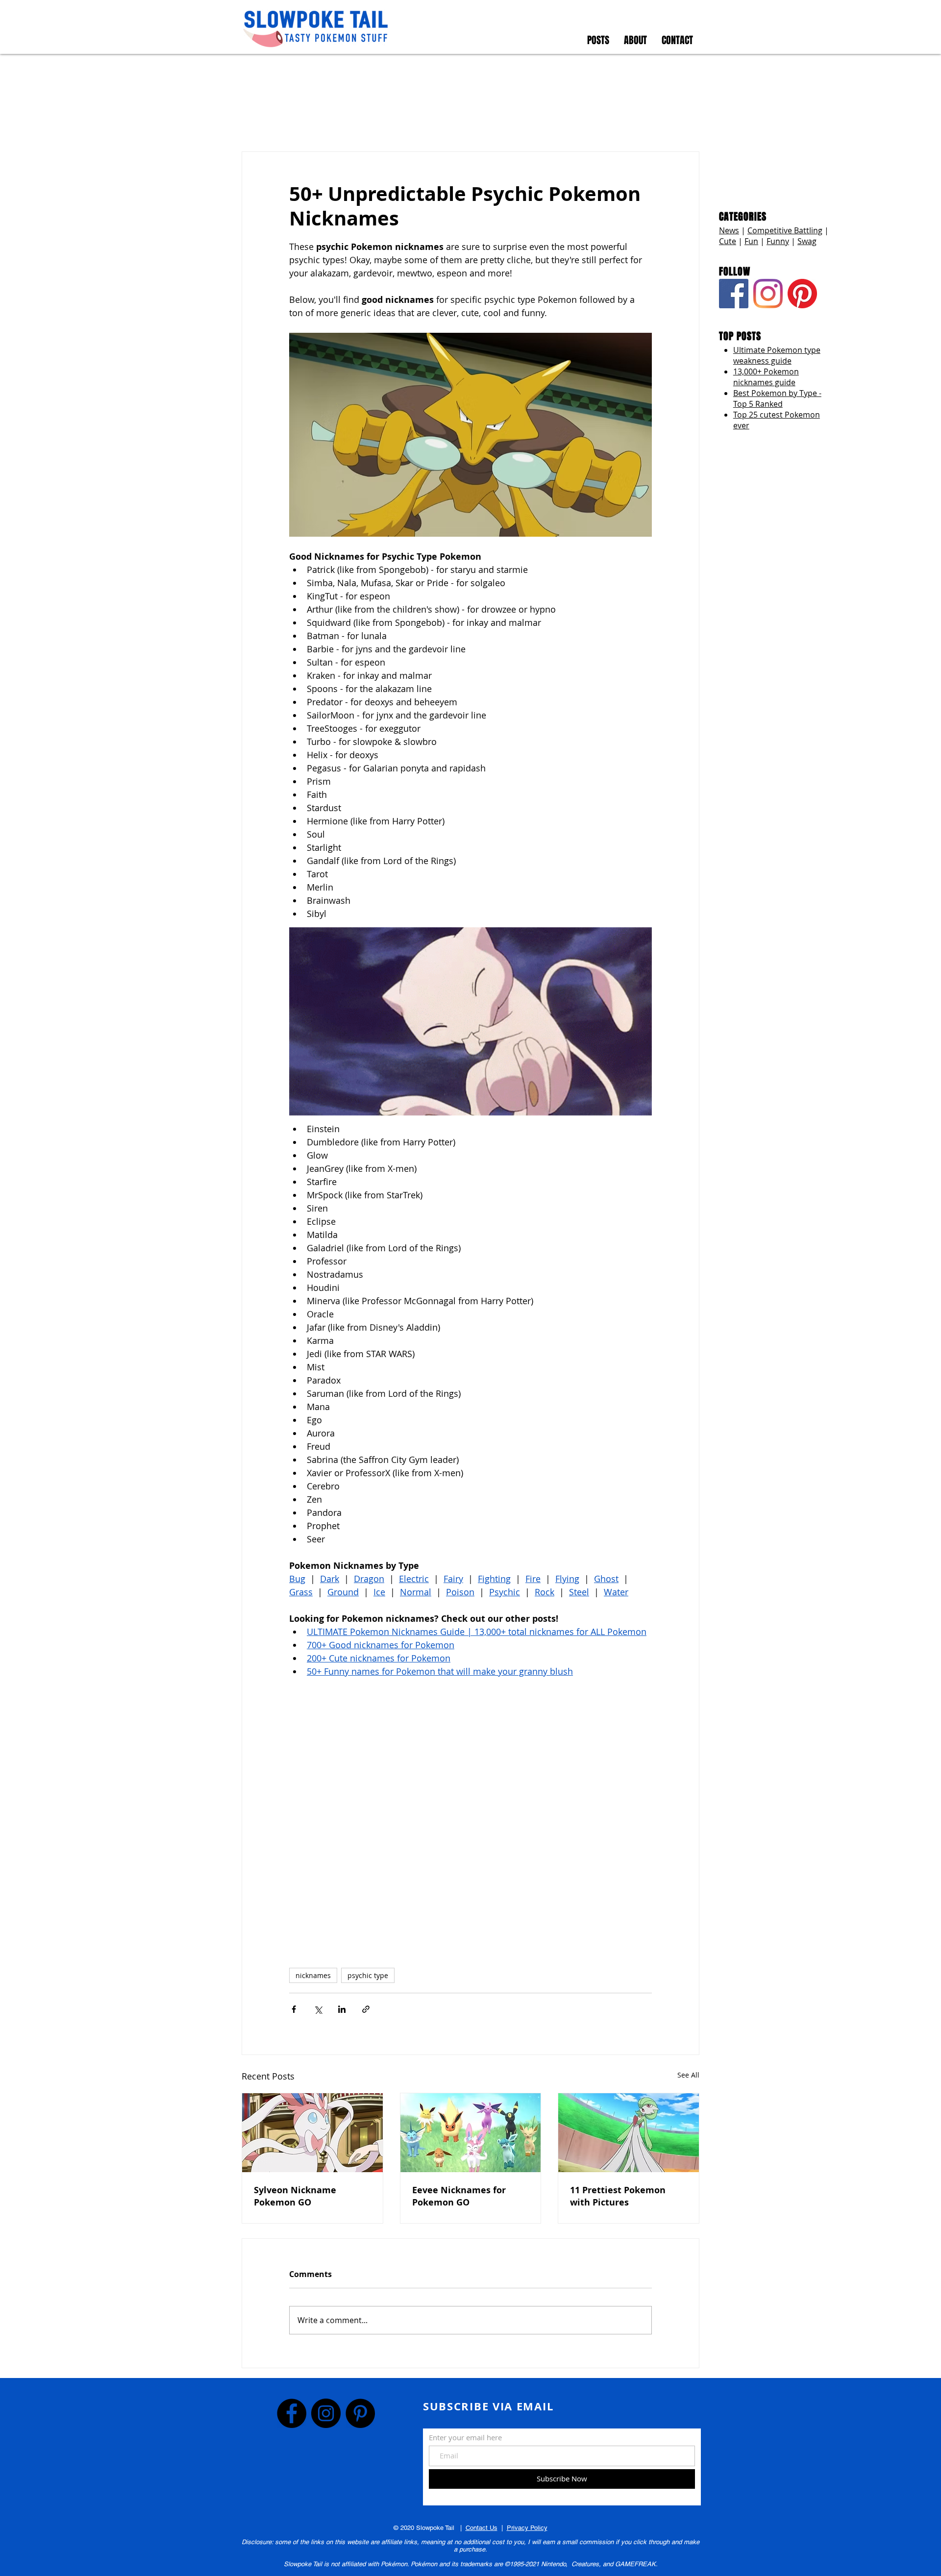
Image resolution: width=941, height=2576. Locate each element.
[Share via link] (366, 2009)
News (729, 230)
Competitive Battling (785, 230)
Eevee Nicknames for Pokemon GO (459, 2196)
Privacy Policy (527, 2528)
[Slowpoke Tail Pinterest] (802, 294)
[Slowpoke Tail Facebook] (734, 294)
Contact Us (482, 2528)
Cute (728, 241)
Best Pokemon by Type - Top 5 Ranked (777, 398)
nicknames (313, 1975)
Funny (778, 241)
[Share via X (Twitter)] (318, 2009)
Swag (807, 241)
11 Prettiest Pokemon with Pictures (618, 2196)
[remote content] (470, 1818)
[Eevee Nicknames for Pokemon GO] (471, 2133)
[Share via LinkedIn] (342, 2009)
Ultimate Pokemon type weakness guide (777, 355)
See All (688, 2075)
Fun (751, 241)
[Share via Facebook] (294, 2009)
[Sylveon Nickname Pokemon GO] (312, 2133)
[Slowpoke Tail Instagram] (768, 294)
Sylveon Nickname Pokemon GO (295, 2196)
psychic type (368, 1975)
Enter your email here (465, 2438)
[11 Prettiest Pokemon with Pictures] (629, 2133)
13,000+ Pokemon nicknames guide (766, 377)
